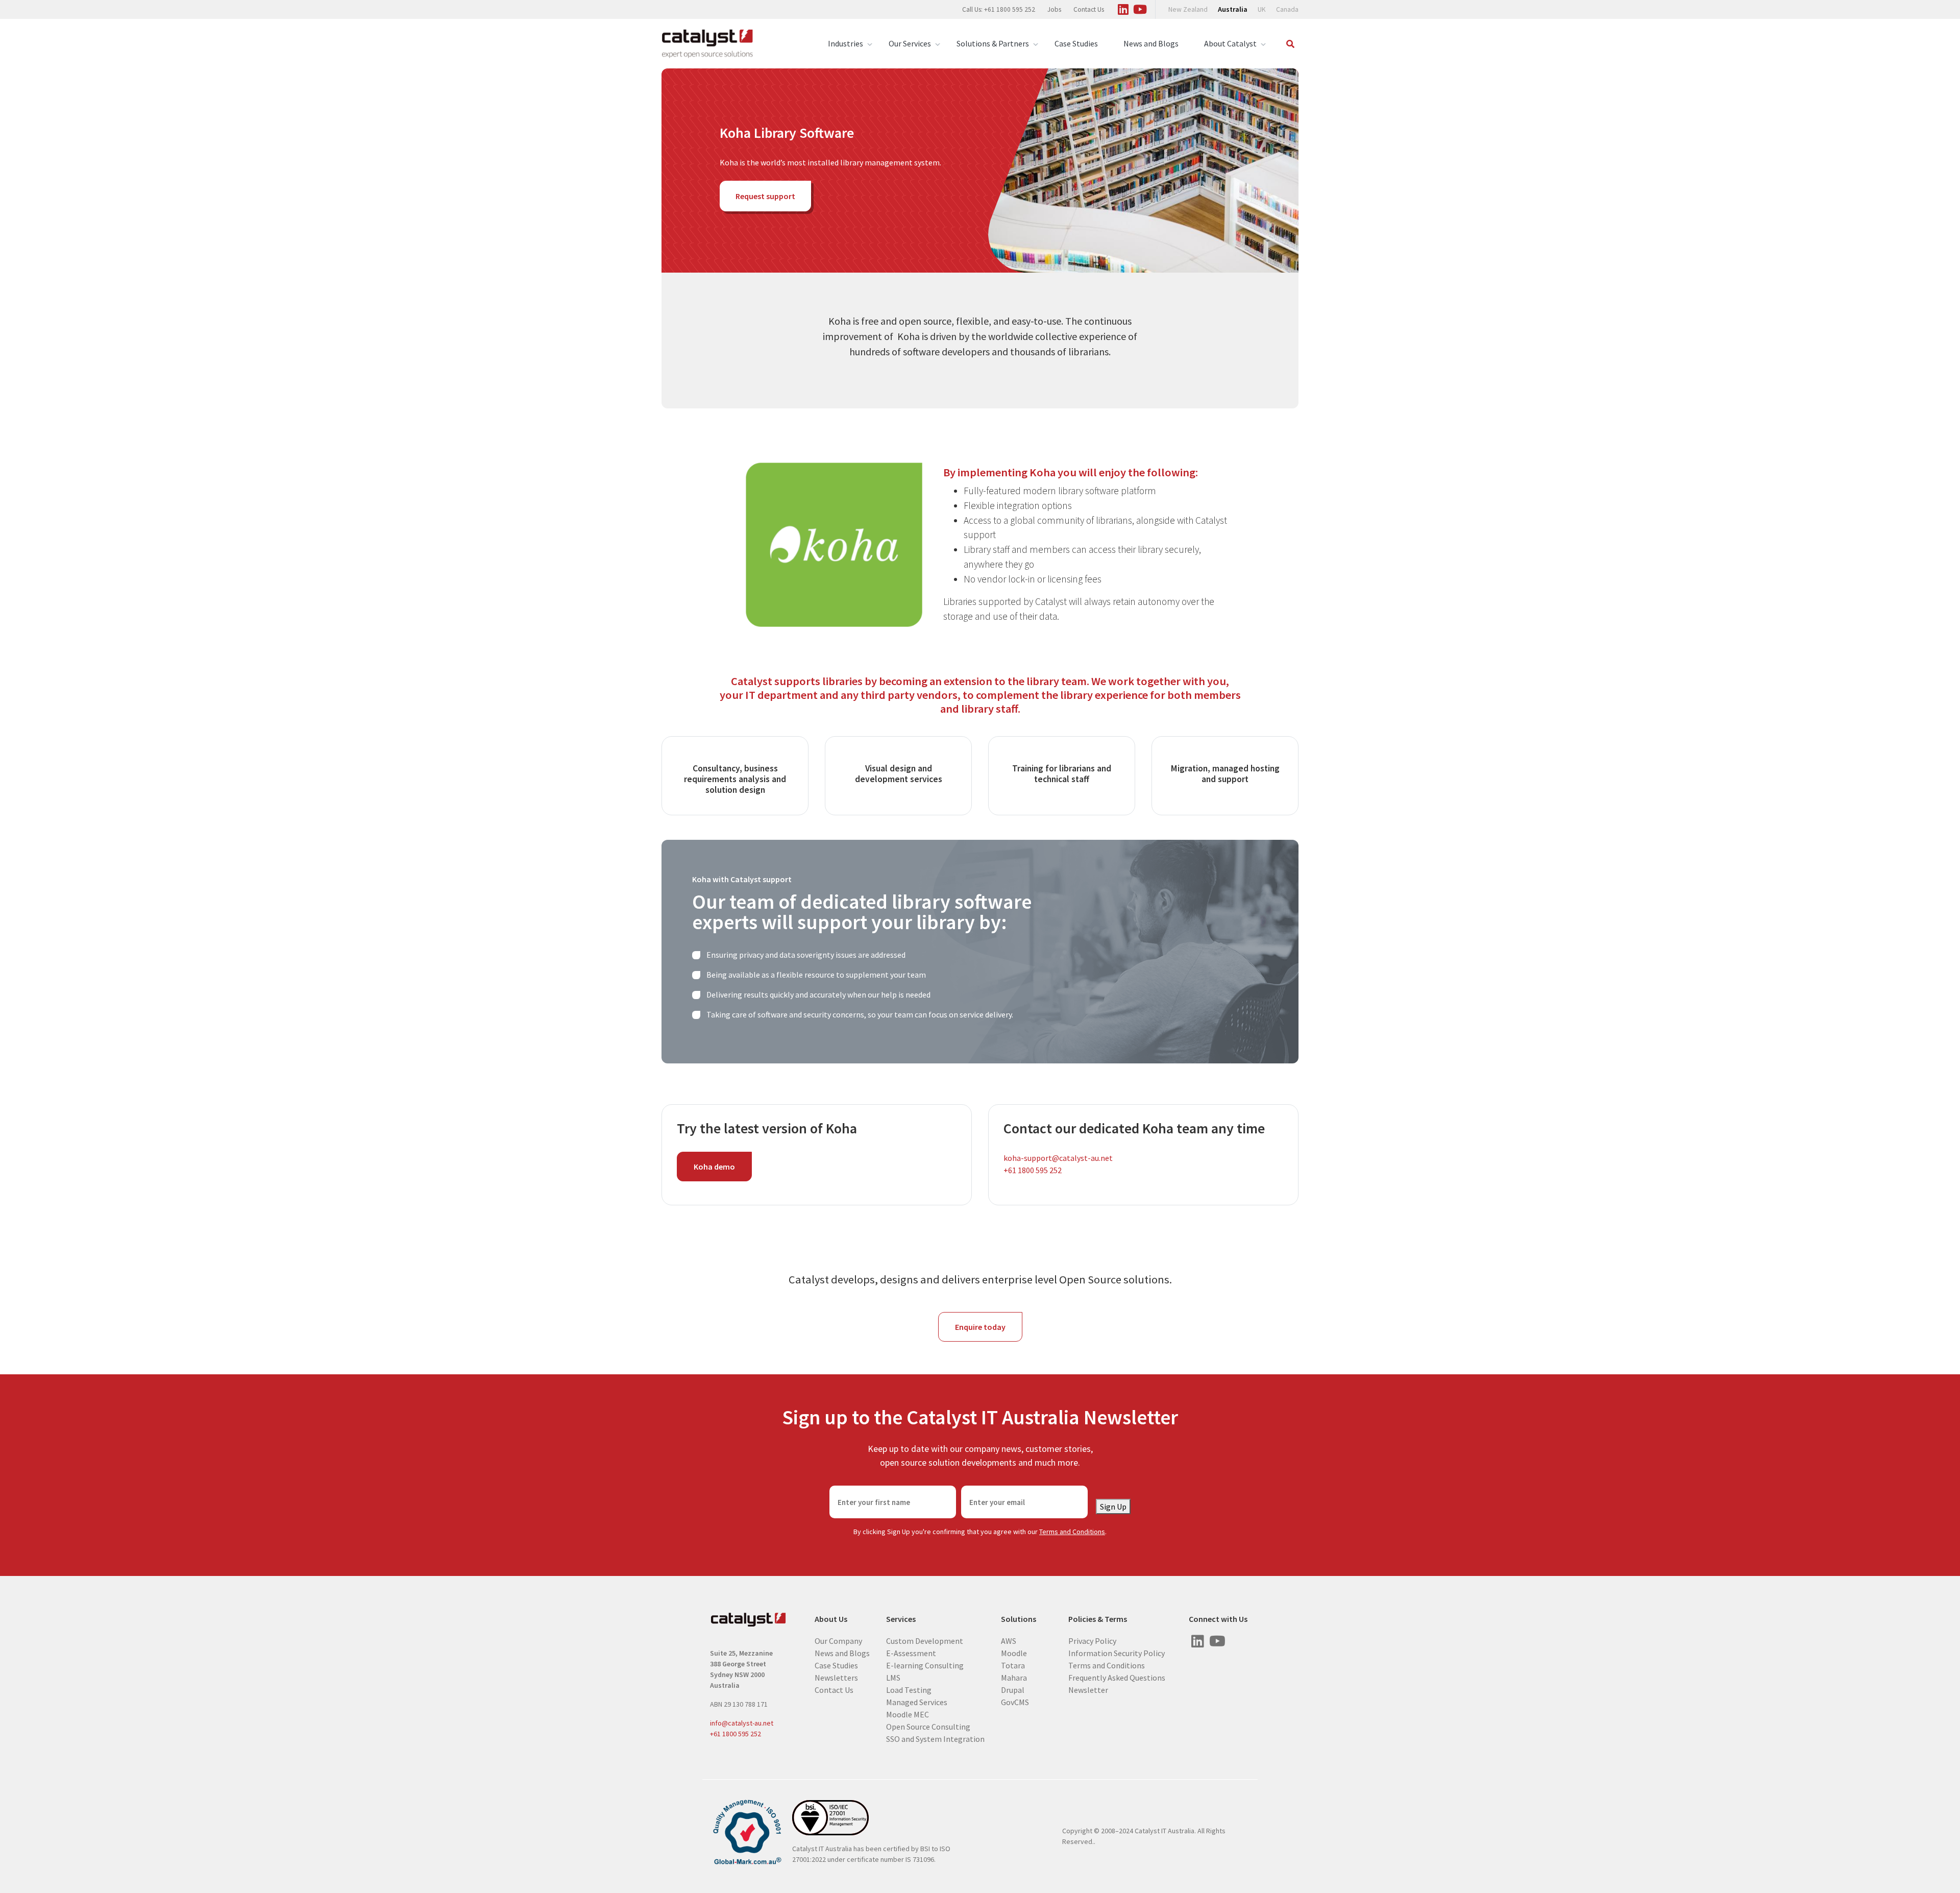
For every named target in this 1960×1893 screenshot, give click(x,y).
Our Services (910, 43)
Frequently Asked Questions (1117, 1677)
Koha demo (714, 1167)
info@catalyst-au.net (742, 1723)
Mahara (1014, 1677)
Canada (1287, 9)
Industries (846, 43)
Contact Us (1089, 9)
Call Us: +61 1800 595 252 (999, 9)
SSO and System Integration (935, 1738)
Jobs (1054, 9)
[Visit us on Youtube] (1140, 8)
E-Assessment (911, 1653)
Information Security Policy (1117, 1653)
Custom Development (925, 1640)
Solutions (1019, 1619)
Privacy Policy (1092, 1640)
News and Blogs (1151, 43)
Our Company (838, 1640)
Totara (1013, 1665)
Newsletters (836, 1677)
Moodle (1014, 1653)
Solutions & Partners (993, 43)
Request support (765, 196)
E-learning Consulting (925, 1665)
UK (1262, 9)
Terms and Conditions (1072, 1532)
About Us (831, 1619)
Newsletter (1088, 1689)
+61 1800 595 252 (1033, 1170)
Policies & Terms (1098, 1619)
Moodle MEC (908, 1714)
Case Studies (1076, 43)
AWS (1009, 1640)
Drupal (1013, 1689)
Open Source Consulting (928, 1726)
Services (901, 1619)
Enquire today (980, 1327)
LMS (893, 1677)
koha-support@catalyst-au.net (1058, 1158)
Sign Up (1113, 1507)
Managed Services (917, 1702)
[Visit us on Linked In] (1123, 8)
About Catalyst (1230, 43)
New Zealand (1188, 9)
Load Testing (909, 1689)
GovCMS (1015, 1702)
